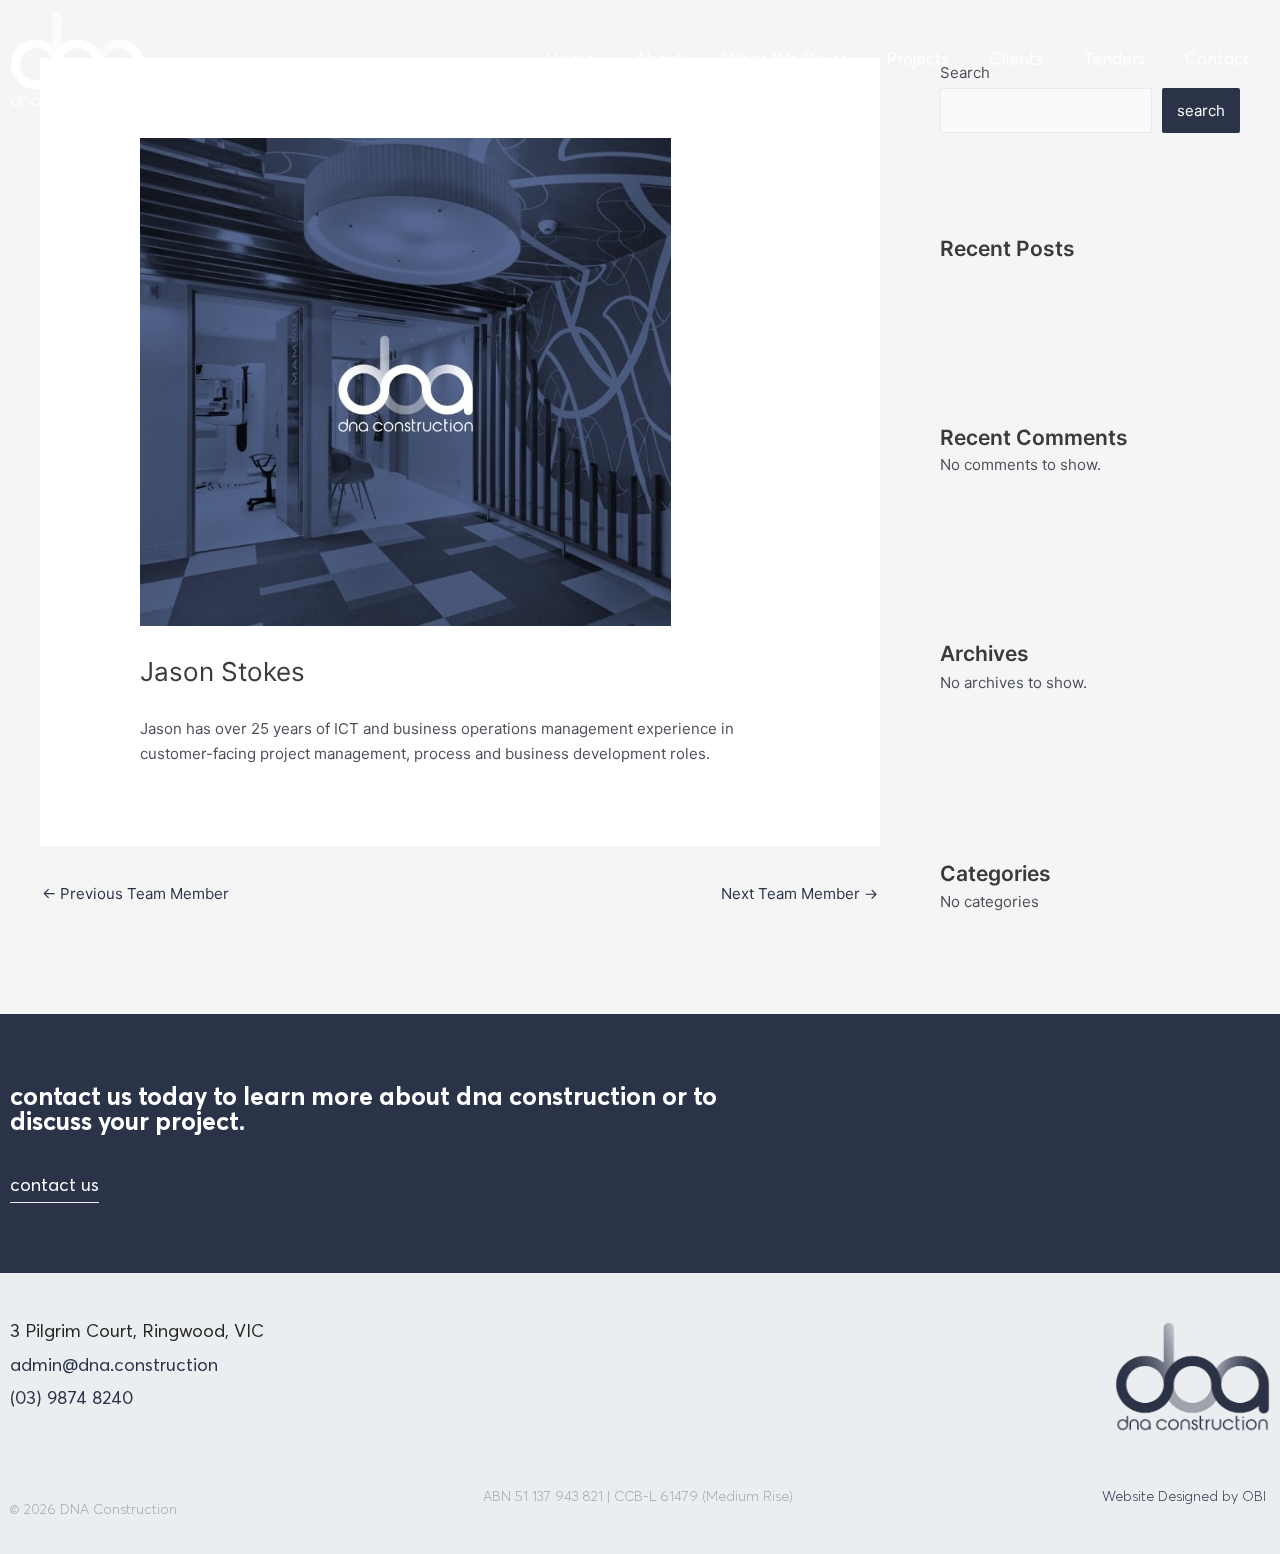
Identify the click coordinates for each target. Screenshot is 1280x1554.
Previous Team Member (135, 893)
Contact (1217, 58)
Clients (1016, 58)
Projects (917, 58)
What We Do (774, 58)
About (659, 58)
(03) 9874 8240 (71, 1397)
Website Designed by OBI (1184, 1496)
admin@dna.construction (114, 1364)
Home (570, 58)
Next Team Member (799, 893)
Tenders (1114, 58)
